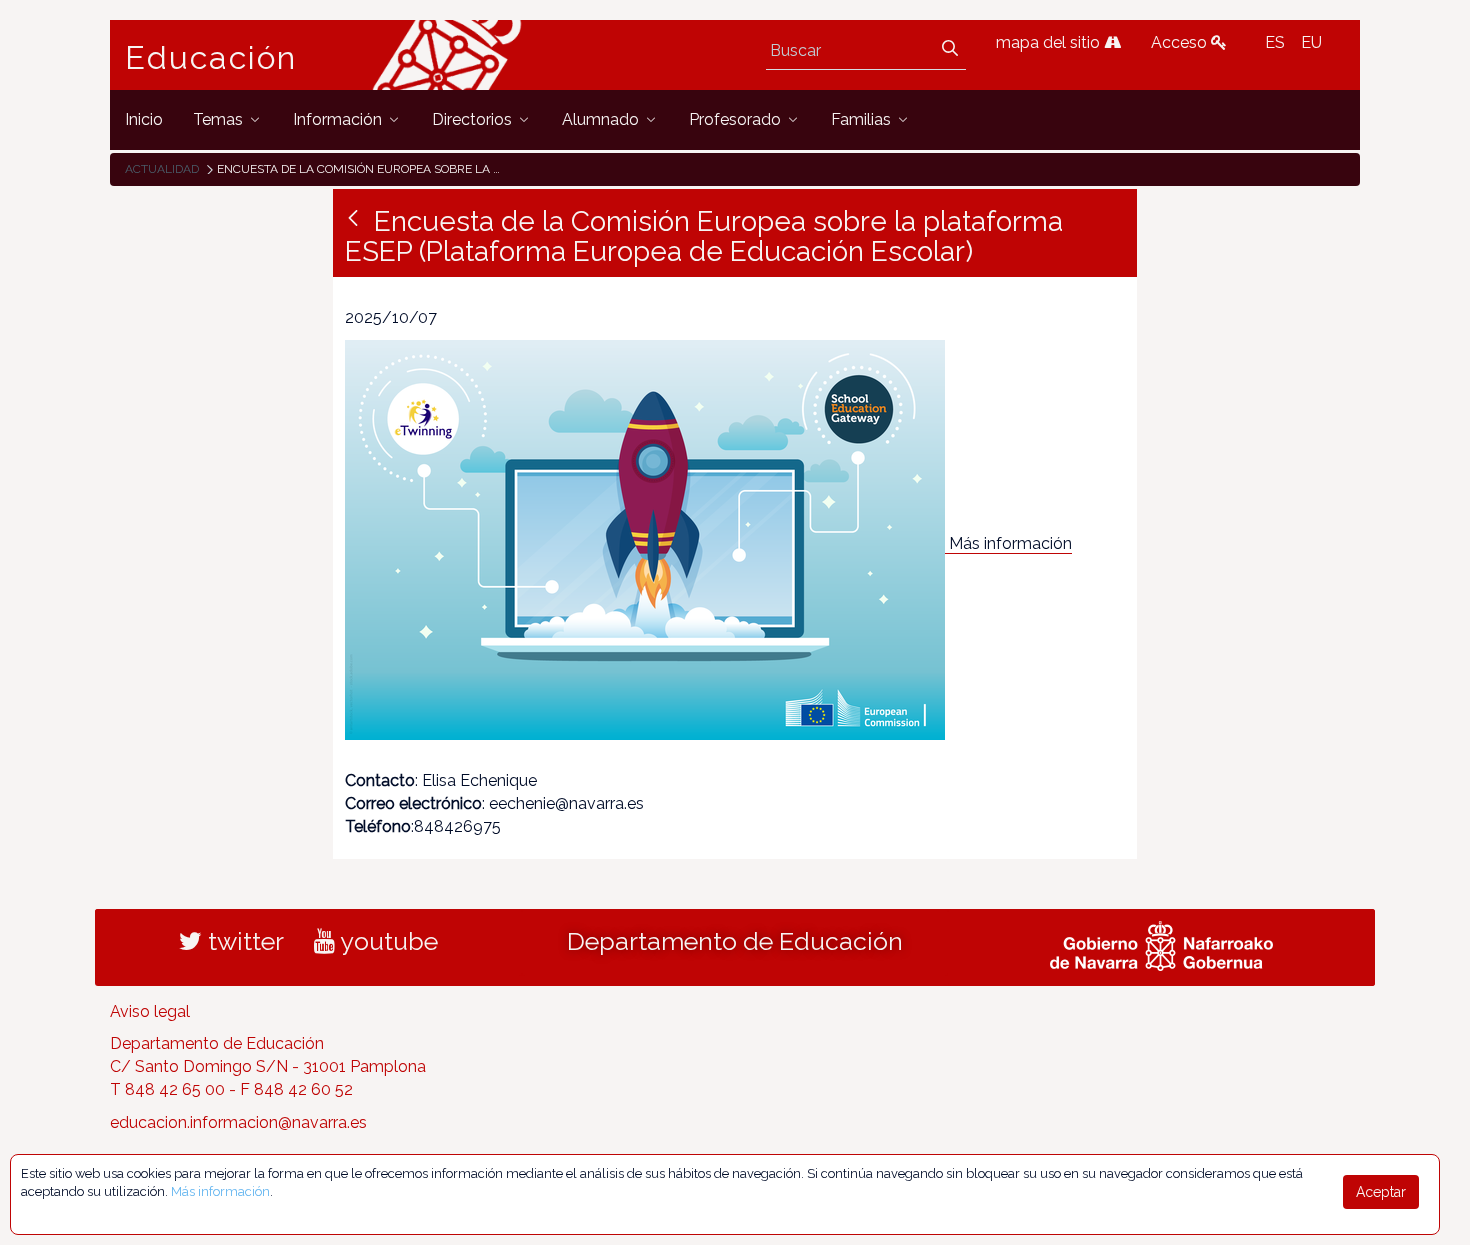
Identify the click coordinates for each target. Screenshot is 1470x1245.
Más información (1010, 543)
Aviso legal (150, 1011)
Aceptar (1381, 1192)
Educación (211, 58)
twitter (243, 941)
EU (1311, 42)
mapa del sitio (1050, 42)
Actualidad (162, 169)
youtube (386, 941)
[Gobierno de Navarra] (1161, 943)
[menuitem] (144, 119)
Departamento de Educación (735, 941)
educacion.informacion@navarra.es (238, 1122)
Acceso (1181, 42)
